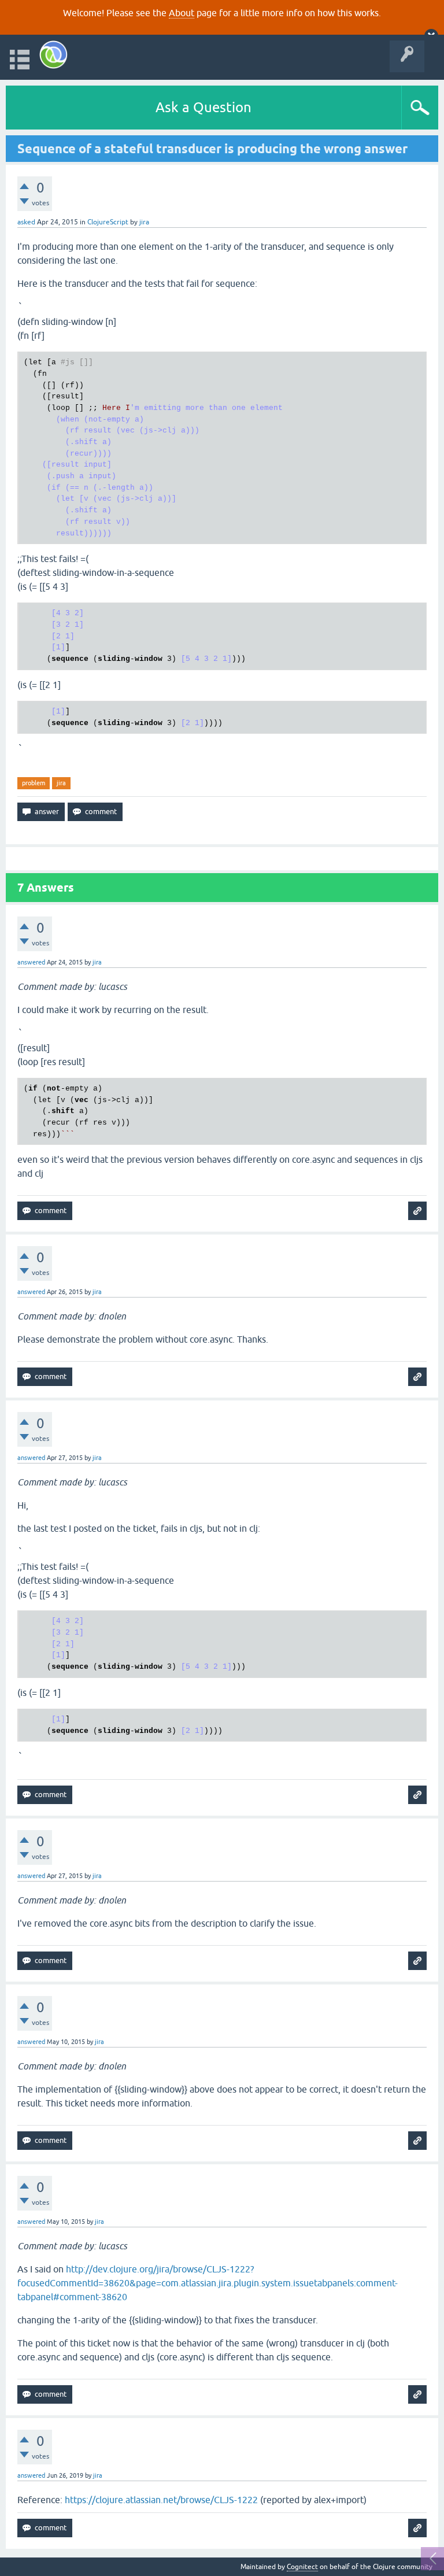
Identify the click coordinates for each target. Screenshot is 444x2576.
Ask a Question (203, 107)
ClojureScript (108, 222)
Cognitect (302, 2567)
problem (34, 783)
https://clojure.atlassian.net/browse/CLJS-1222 (161, 2500)
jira (61, 783)
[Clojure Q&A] (53, 55)
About (182, 13)
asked (26, 222)
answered (31, 962)
